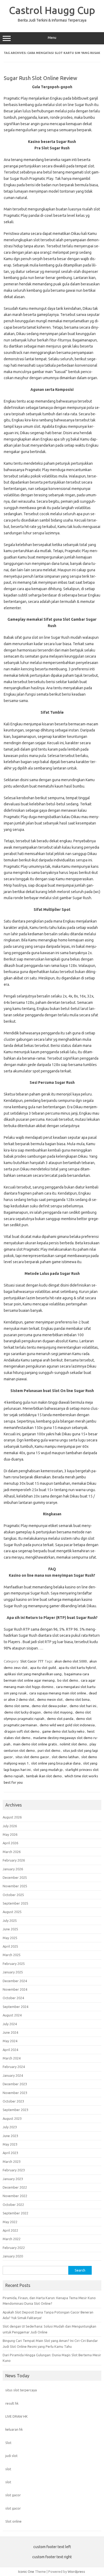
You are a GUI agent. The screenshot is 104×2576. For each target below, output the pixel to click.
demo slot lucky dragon (23, 1712)
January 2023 (13, 2179)
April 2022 (10, 2230)
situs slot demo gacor (32, 1757)
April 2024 (10, 2050)
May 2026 (10, 1834)
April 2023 (10, 2153)
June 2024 (10, 2032)
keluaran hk (14, 2429)
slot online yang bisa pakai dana (56, 1763)
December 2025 (15, 1877)
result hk (12, 2403)
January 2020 (13, 2256)
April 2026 (10, 1843)
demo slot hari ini (83, 1706)
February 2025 (14, 1964)
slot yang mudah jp (48, 1770)
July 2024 (10, 2024)
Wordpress (76, 2571)
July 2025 (10, 1921)
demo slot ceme (17, 1706)
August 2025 (12, 1912)
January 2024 (13, 2075)
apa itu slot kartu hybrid (77, 1668)
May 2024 (10, 2041)
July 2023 (10, 2127)
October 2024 (13, 1998)
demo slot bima (77, 1699)
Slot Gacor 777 (32, 1661)
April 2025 (10, 1946)
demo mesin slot (50, 1699)
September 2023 (15, 2110)
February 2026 (14, 1860)
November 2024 (15, 1989)
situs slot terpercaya (21, 2390)
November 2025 (15, 1886)
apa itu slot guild (43, 1668)
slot (8, 2469)
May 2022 (10, 2222)
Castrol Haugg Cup (52, 10)
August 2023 (12, 2118)
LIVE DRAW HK (17, 2416)
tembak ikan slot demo (44, 1776)
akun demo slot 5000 (71, 1661)
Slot (8, 2443)
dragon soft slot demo (22, 1731)
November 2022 (15, 2196)
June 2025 (10, 1929)
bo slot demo (68, 1680)
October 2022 (13, 2205)
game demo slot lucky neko (63, 1731)
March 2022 (12, 2239)
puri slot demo (49, 1750)
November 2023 (15, 2093)
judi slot (11, 2456)
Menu (52, 38)
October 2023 (13, 2101)
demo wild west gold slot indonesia (67, 1725)
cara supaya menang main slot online (58, 1693)
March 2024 (12, 2058)
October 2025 (13, 1895)
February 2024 (14, 2067)
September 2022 (15, 2213)
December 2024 (15, 1981)
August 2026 (12, 1817)
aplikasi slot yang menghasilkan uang (33, 1674)
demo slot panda (60, 1719)
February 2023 (14, 2170)
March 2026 (12, 1852)
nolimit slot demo (73, 1744)
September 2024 (15, 2007)
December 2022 (15, 2187)
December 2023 (15, 2084)
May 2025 (10, 1938)
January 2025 (13, 1972)
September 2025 (15, 1903)
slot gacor (13, 2495)
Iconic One (26, 2571)
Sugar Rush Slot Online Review (41, 78)
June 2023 (10, 2136)
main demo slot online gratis (35, 1744)
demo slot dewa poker (49, 1706)
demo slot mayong (58, 1712)
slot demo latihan (65, 1757)
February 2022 (14, 2248)
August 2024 (12, 2015)
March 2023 (12, 2162)
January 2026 (13, 1869)
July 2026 (10, 1826)
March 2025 (12, 1955)
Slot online (13, 2521)
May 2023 (10, 2144)
